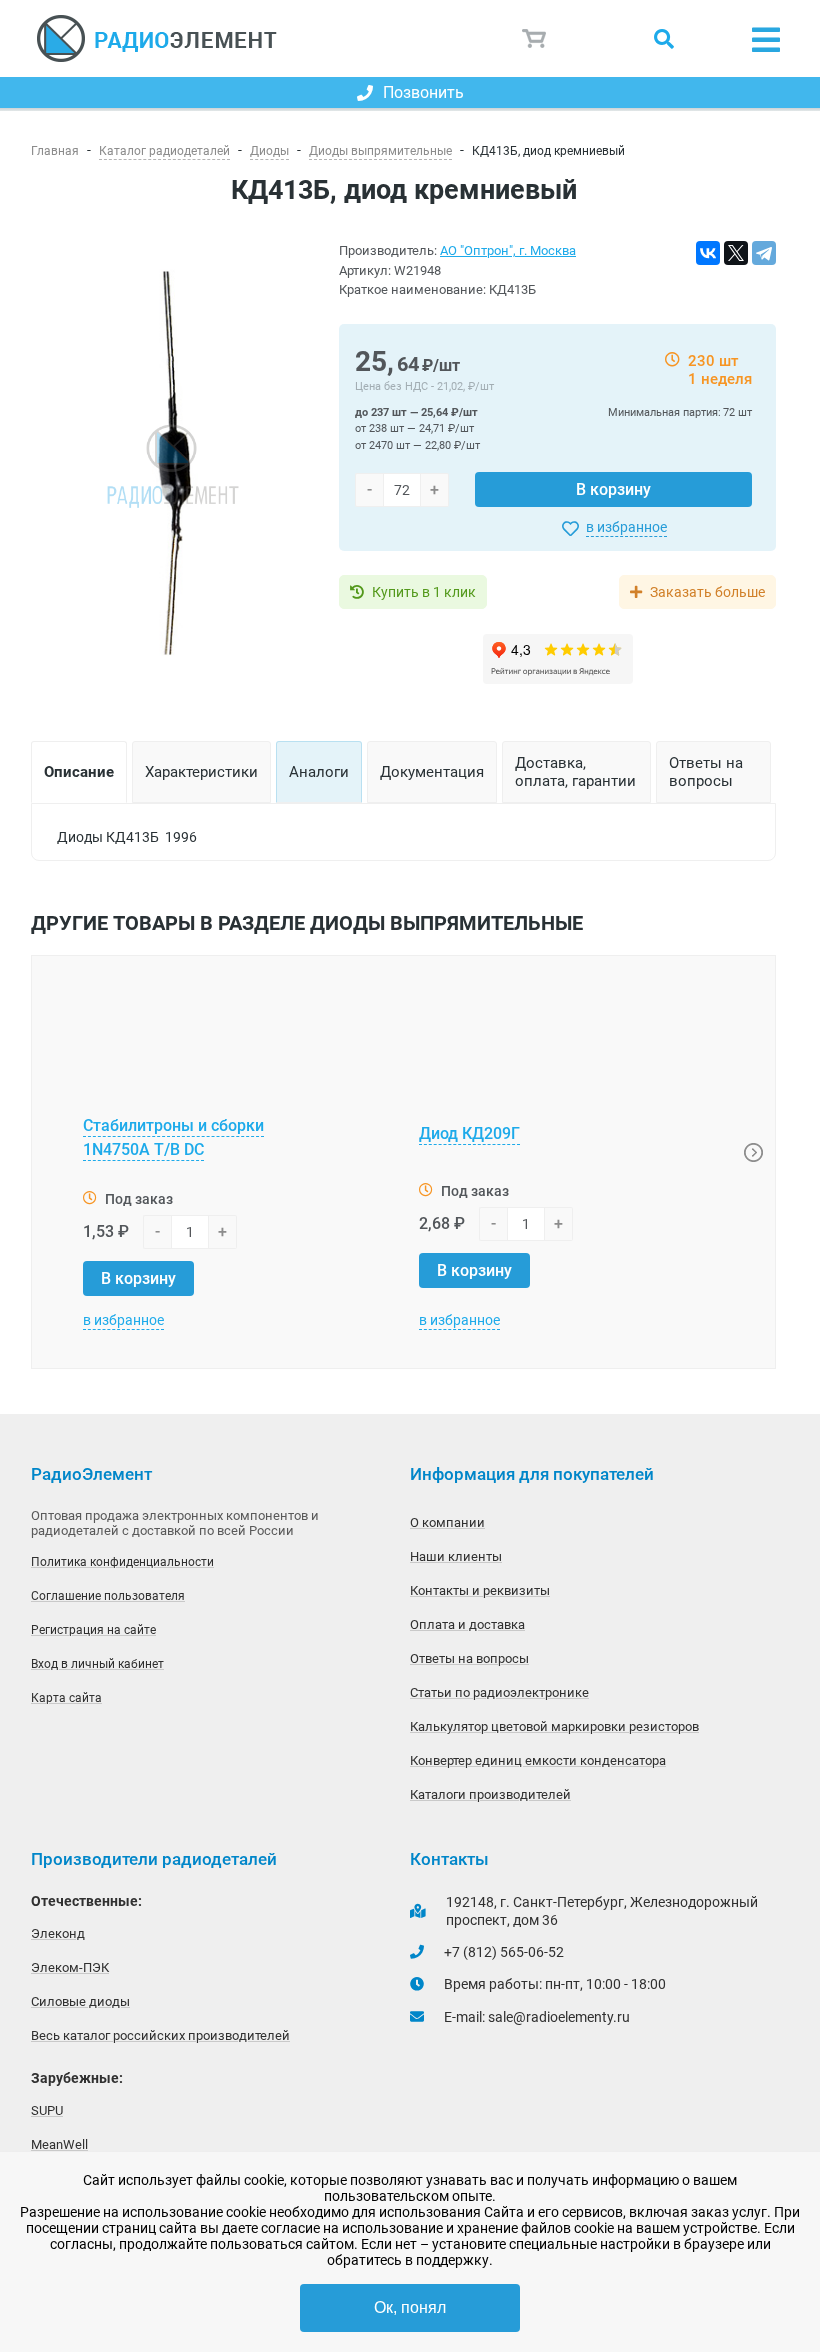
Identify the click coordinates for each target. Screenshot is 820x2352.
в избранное (626, 527)
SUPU (47, 2110)
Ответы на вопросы (469, 1658)
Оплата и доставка (467, 1624)
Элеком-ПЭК (70, 1967)
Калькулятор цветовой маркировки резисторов (554, 1726)
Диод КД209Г (469, 1133)
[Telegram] (764, 253)
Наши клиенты (456, 1556)
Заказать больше (707, 592)
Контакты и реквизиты (480, 1590)
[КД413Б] (173, 464)
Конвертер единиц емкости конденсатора (538, 1760)
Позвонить (423, 92)
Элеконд (58, 1933)
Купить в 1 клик (424, 592)
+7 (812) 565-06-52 (504, 1952)
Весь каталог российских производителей (160, 2035)
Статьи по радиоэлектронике (499, 1692)
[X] (736, 253)
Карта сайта (66, 1698)
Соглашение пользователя (108, 1596)
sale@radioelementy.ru (559, 2017)
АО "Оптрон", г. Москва (508, 250)
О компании (447, 1522)
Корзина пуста (535, 38)
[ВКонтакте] (708, 253)
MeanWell (59, 2144)
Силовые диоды (80, 2001)
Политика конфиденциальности (122, 1562)
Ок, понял (410, 2307)
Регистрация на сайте (93, 1630)
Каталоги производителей (490, 1794)
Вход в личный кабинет (97, 1664)
